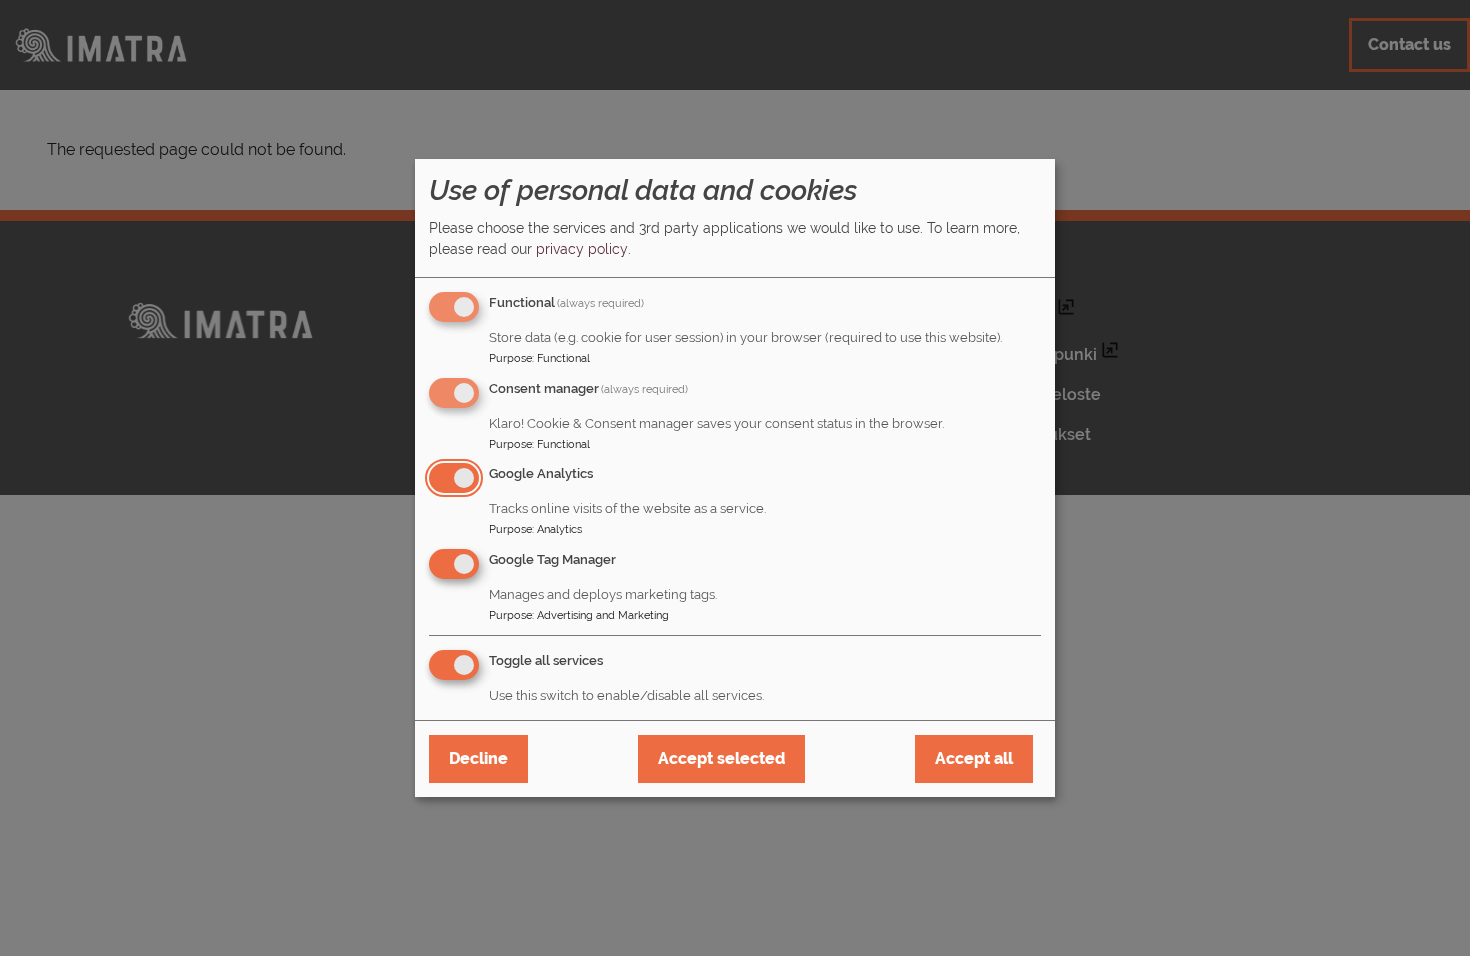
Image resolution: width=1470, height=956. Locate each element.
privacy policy (582, 249)
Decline (478, 758)
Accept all (974, 758)
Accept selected (721, 758)
